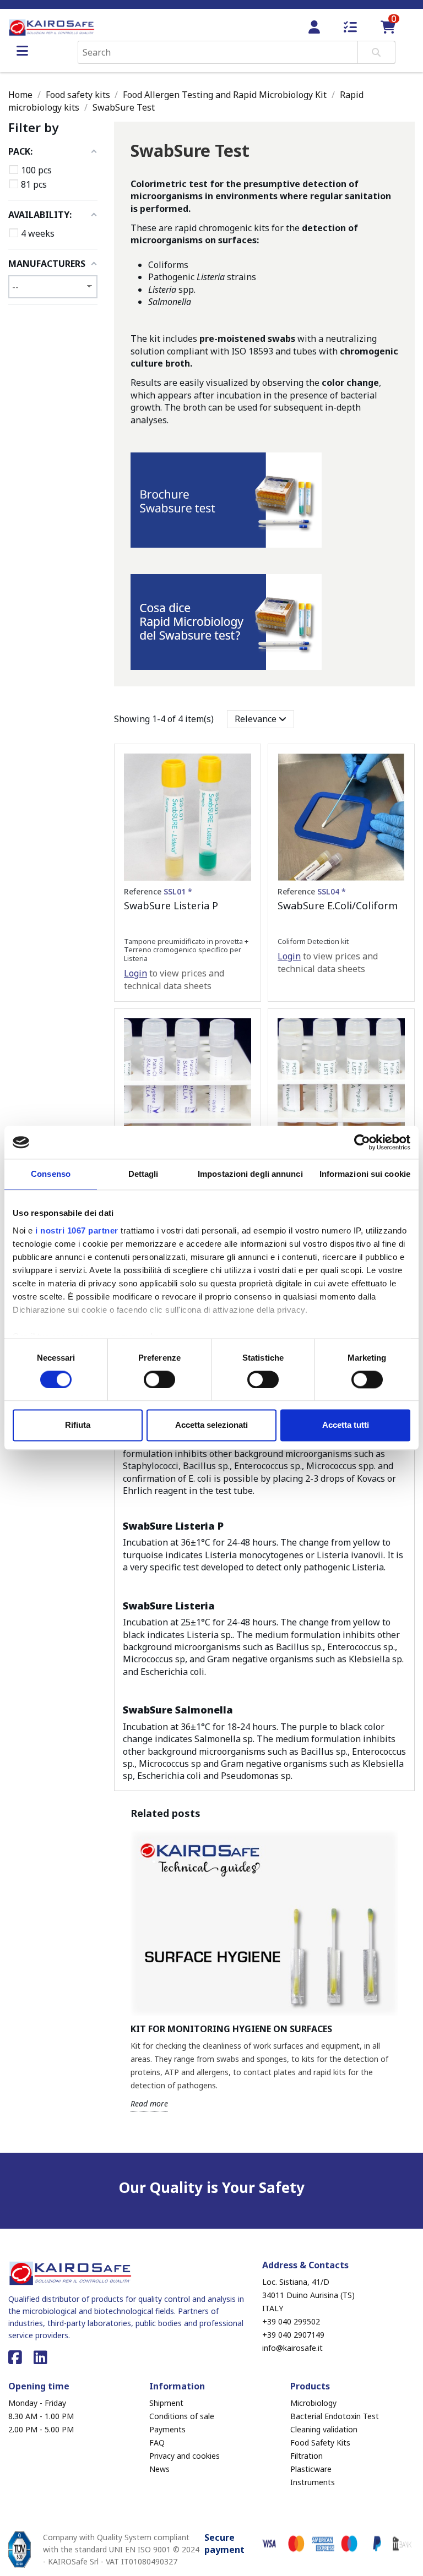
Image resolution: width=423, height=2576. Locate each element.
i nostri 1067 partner (77, 1230)
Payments (167, 2429)
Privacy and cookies (185, 2456)
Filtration (307, 2456)
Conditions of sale (182, 2416)
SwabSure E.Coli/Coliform (338, 905)
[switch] (159, 1379)
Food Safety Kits (320, 2443)
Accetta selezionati (211, 1425)
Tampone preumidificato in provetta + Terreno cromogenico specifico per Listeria (186, 950)
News (159, 2469)
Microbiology (313, 2403)
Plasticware (311, 2469)
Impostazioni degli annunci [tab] (250, 1174)
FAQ (157, 2443)
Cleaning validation (324, 2429)
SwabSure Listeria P (171, 905)
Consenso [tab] (51, 1174)
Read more (149, 2103)
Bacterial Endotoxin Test (335, 2416)
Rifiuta (78, 1425)
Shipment (166, 2403)
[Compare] (242, 792)
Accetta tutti (346, 1425)
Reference (158, 891)
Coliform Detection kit (313, 941)
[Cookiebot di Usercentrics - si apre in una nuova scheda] (362, 1142)
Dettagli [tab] (143, 1174)
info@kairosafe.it (292, 2348)
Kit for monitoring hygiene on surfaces (231, 2029)
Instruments (313, 2482)
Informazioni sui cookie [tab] (365, 1174)
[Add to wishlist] (242, 772)
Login (135, 973)
